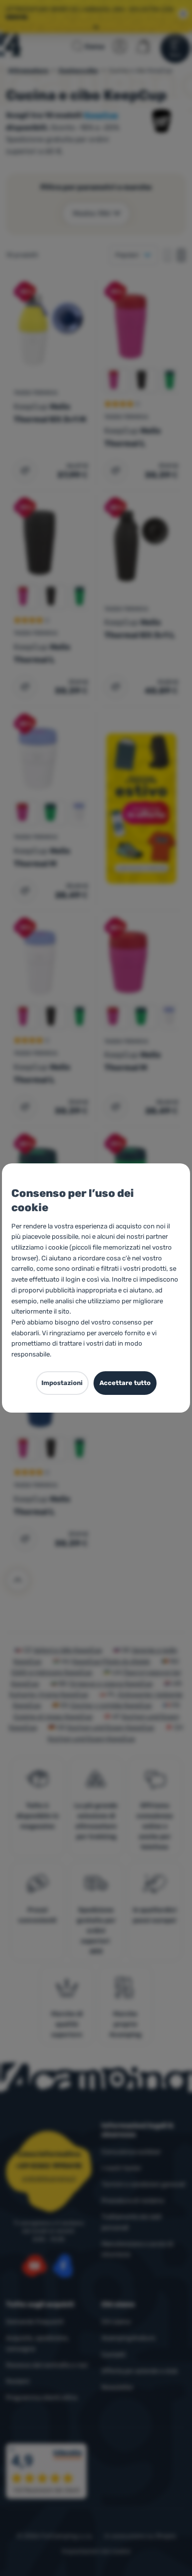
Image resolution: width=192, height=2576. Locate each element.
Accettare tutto (125, 1383)
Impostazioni (62, 1383)
